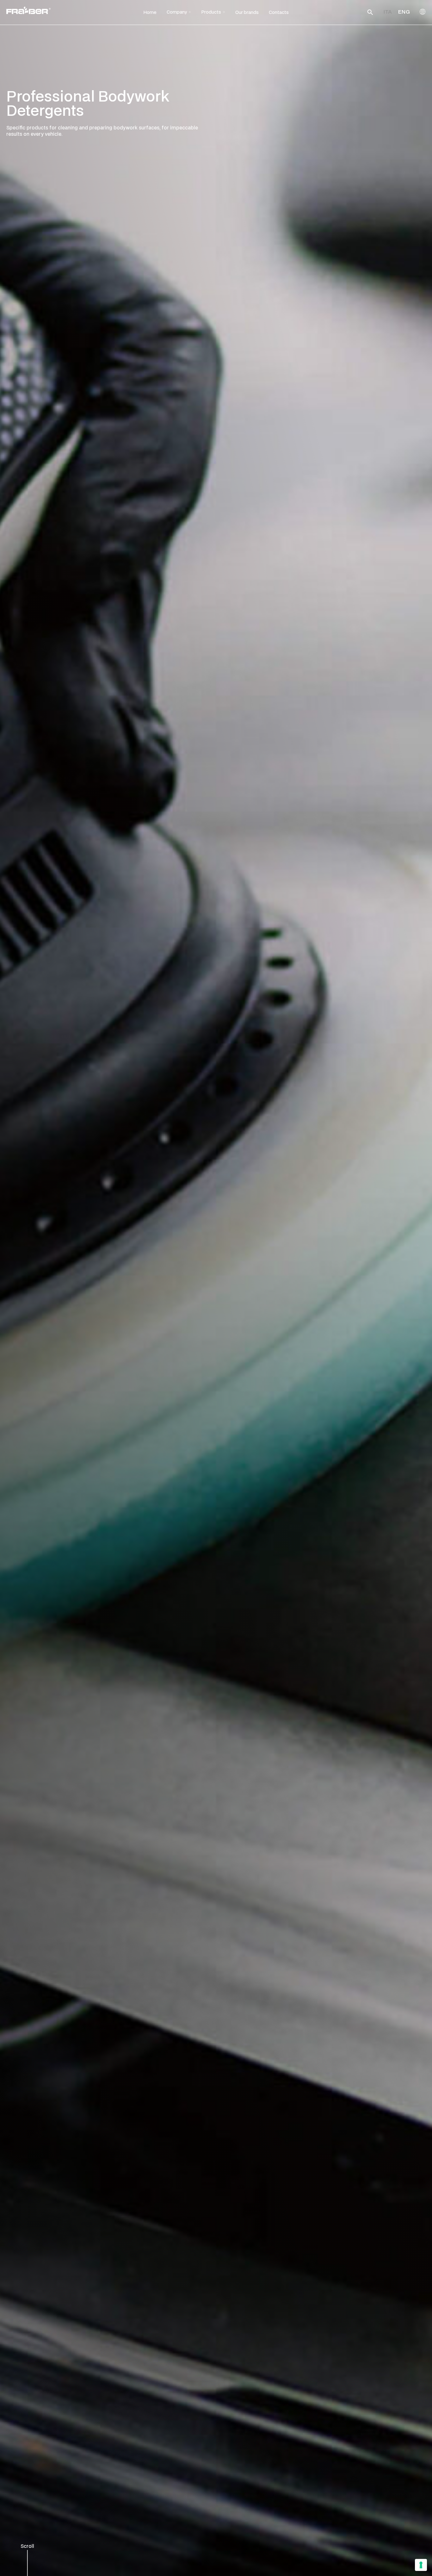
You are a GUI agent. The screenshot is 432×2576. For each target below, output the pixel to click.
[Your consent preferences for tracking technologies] (421, 2565)
